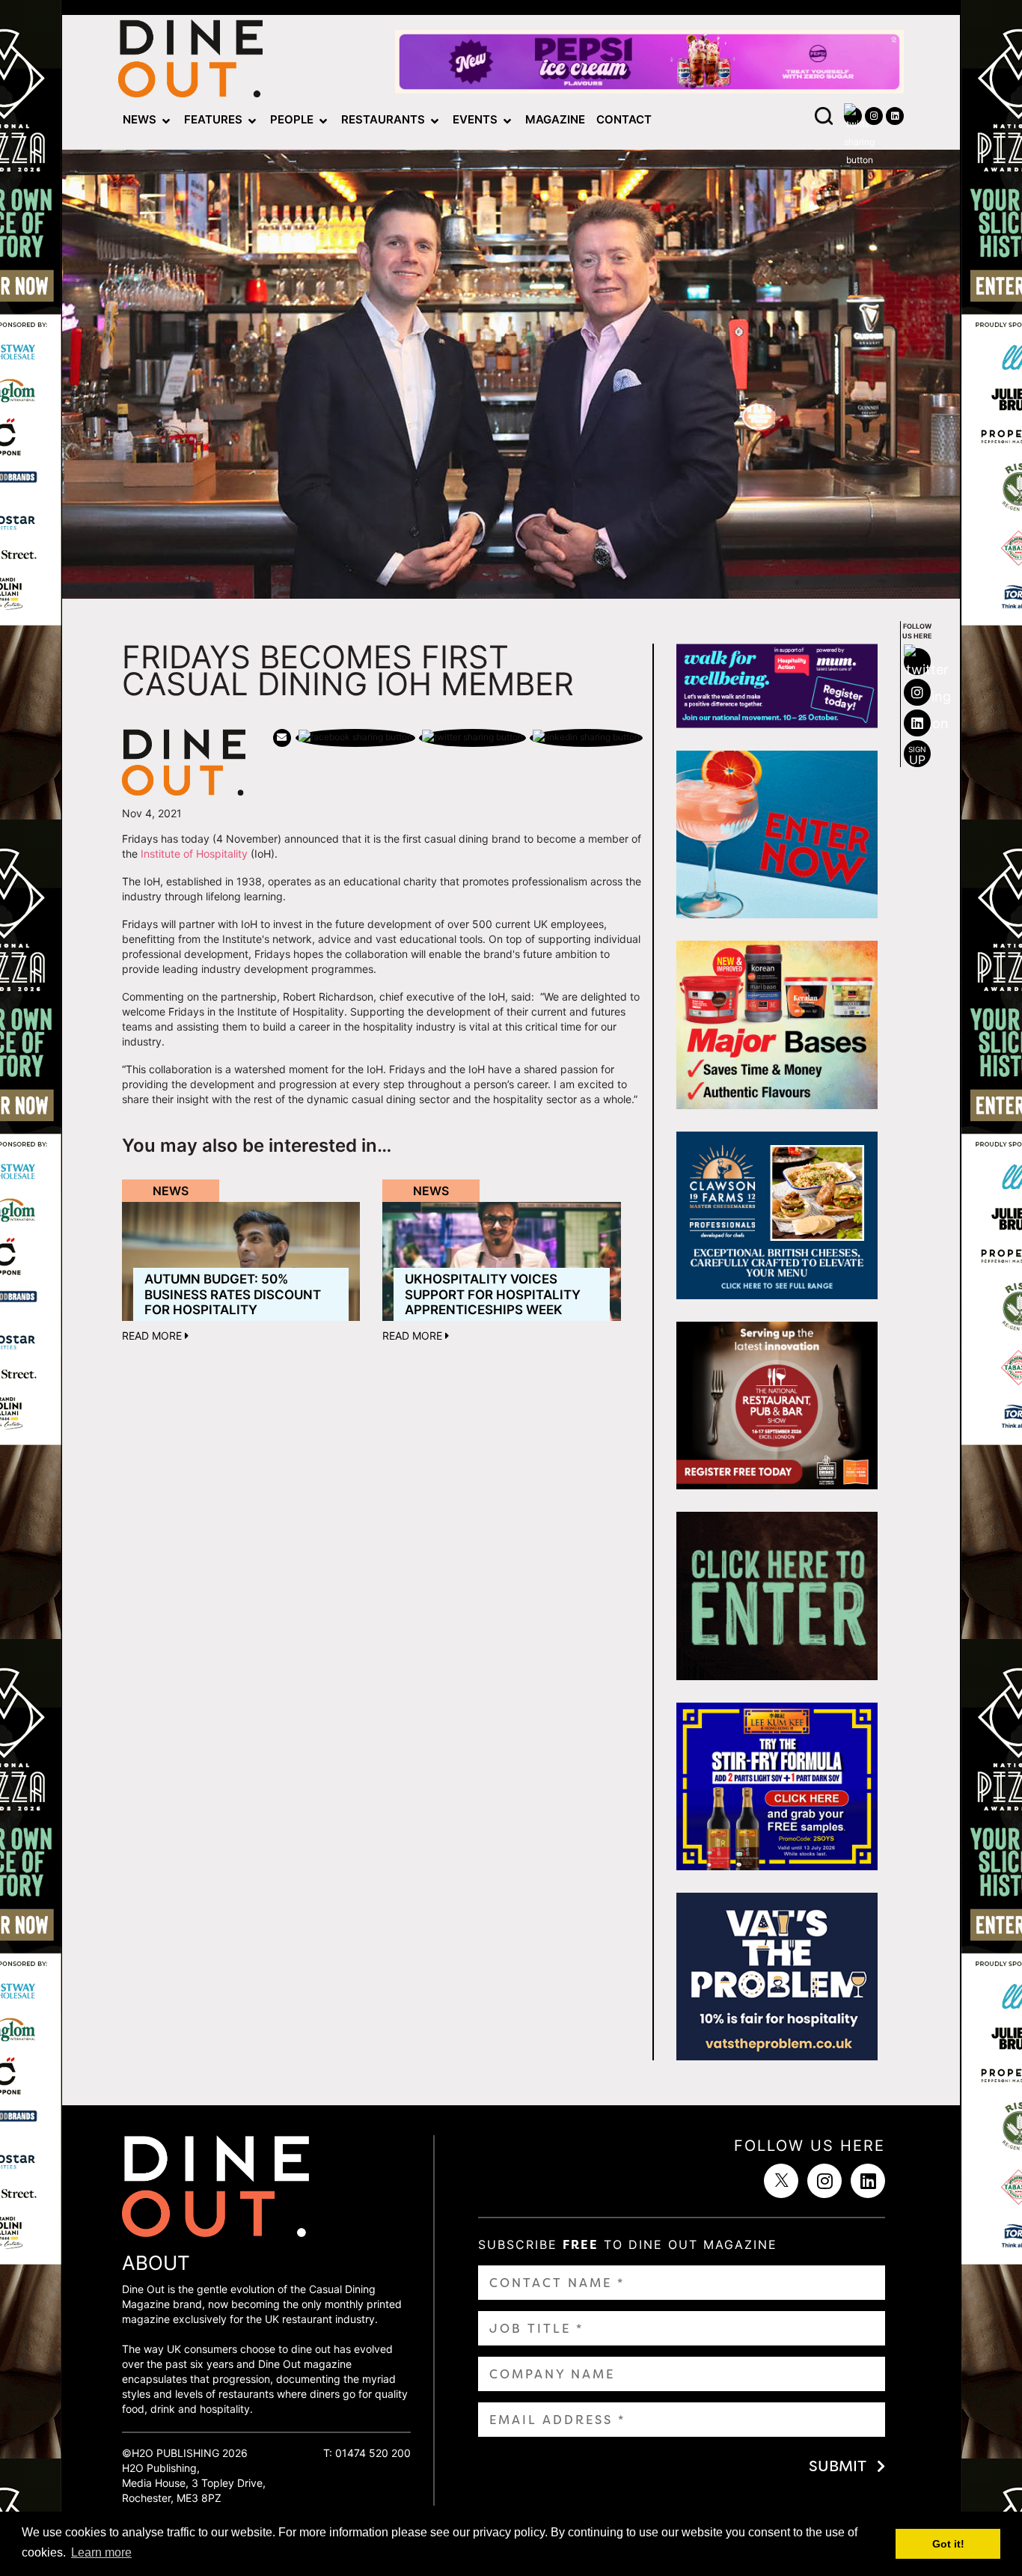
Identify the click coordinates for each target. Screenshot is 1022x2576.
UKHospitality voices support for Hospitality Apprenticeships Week (493, 1294)
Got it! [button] (948, 2544)
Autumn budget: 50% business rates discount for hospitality (233, 1294)
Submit (838, 2466)
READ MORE (153, 1336)
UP (917, 756)
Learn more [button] (101, 2552)
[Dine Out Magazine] (190, 62)
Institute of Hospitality (194, 854)
